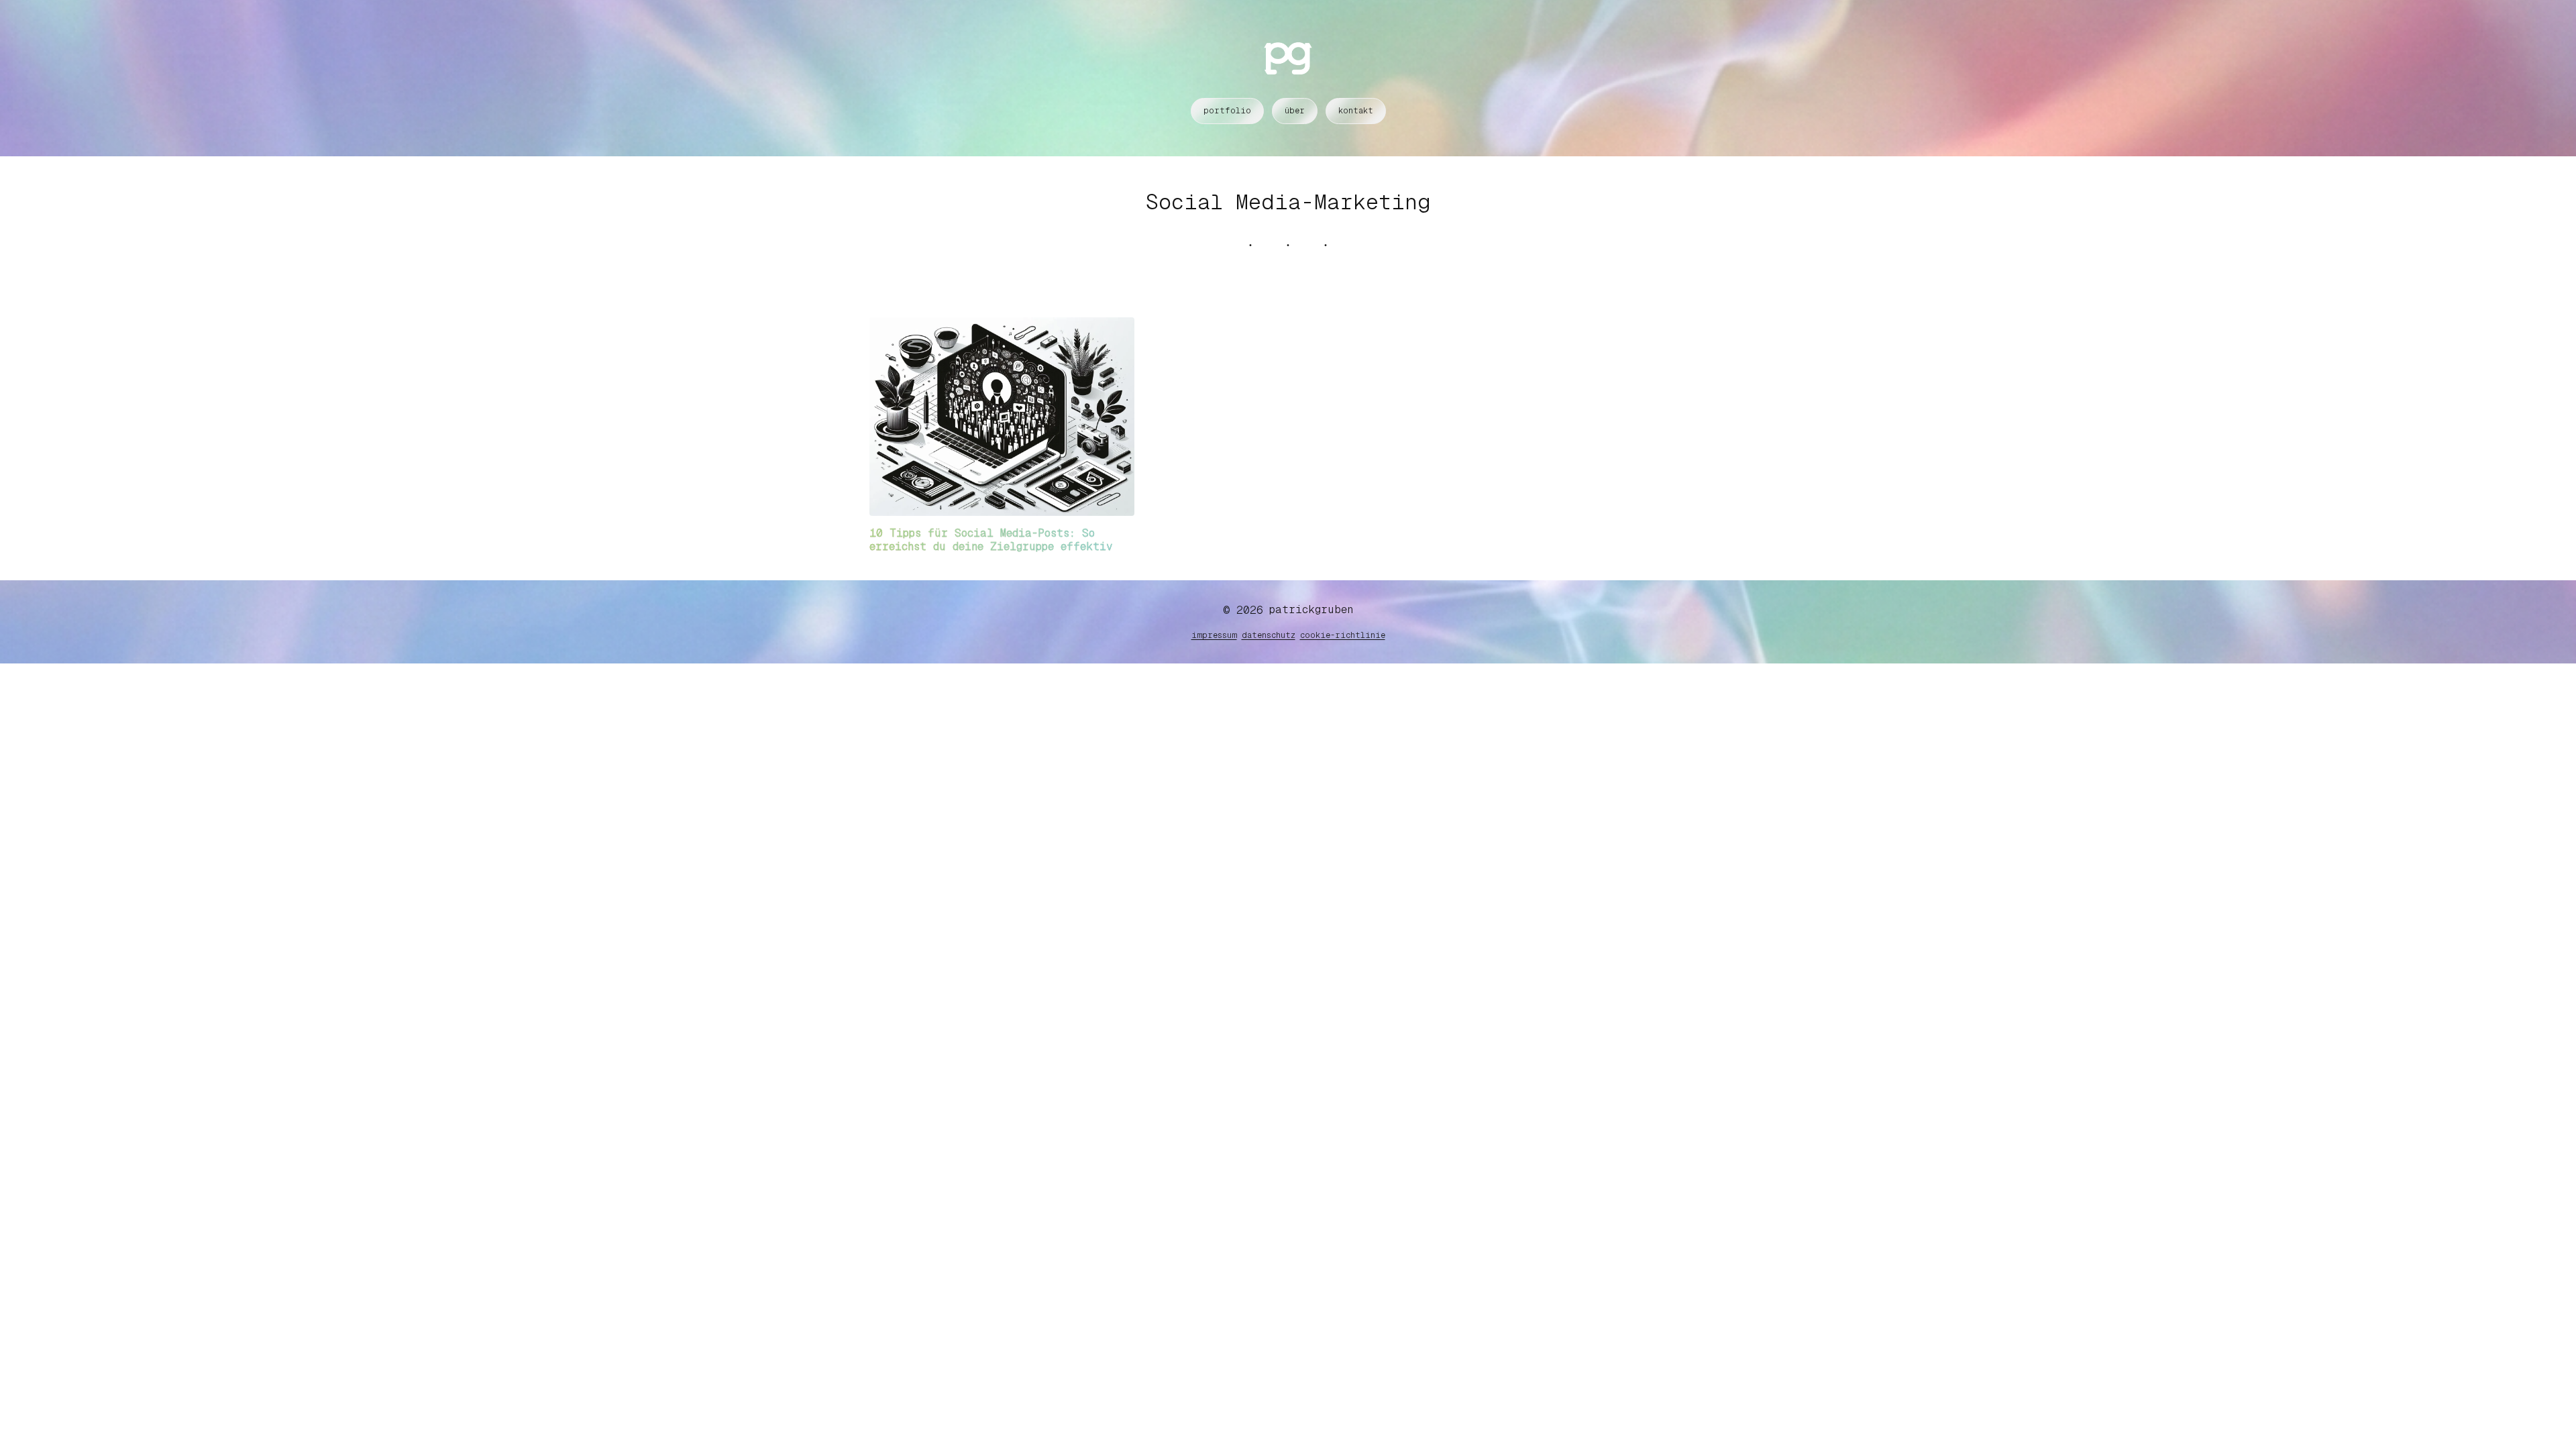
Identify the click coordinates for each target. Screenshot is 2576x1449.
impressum (1214, 635)
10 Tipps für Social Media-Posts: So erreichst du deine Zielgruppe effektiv (991, 540)
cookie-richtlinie (1343, 635)
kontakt (1356, 111)
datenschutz (1269, 635)
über (1295, 111)
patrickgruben (1311, 609)
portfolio (1227, 111)
